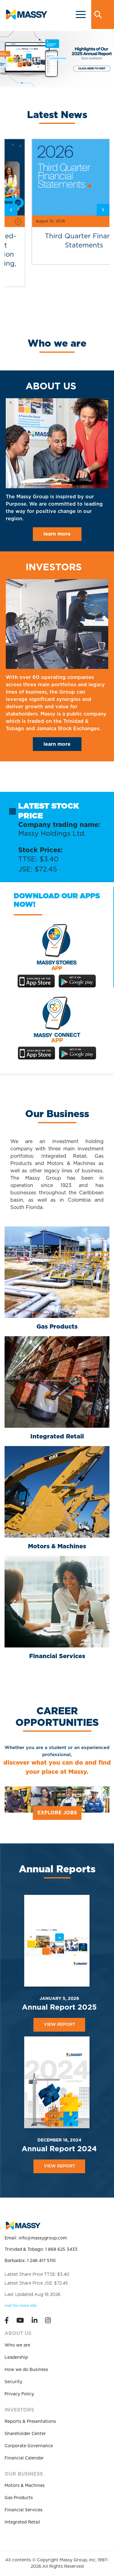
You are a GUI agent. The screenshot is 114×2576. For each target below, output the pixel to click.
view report (59, 2025)
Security (13, 2382)
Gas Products (19, 2498)
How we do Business (26, 2370)
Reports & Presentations (30, 2422)
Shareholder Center (25, 2434)
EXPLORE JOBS (57, 1813)
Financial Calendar (24, 2458)
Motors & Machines (25, 2486)
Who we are (17, 2345)
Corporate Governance (29, 2446)
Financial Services (24, 2510)
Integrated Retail (22, 2522)
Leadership (16, 2358)
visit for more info (21, 2306)
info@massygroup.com (43, 2238)
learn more (57, 534)
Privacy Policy (19, 2394)
